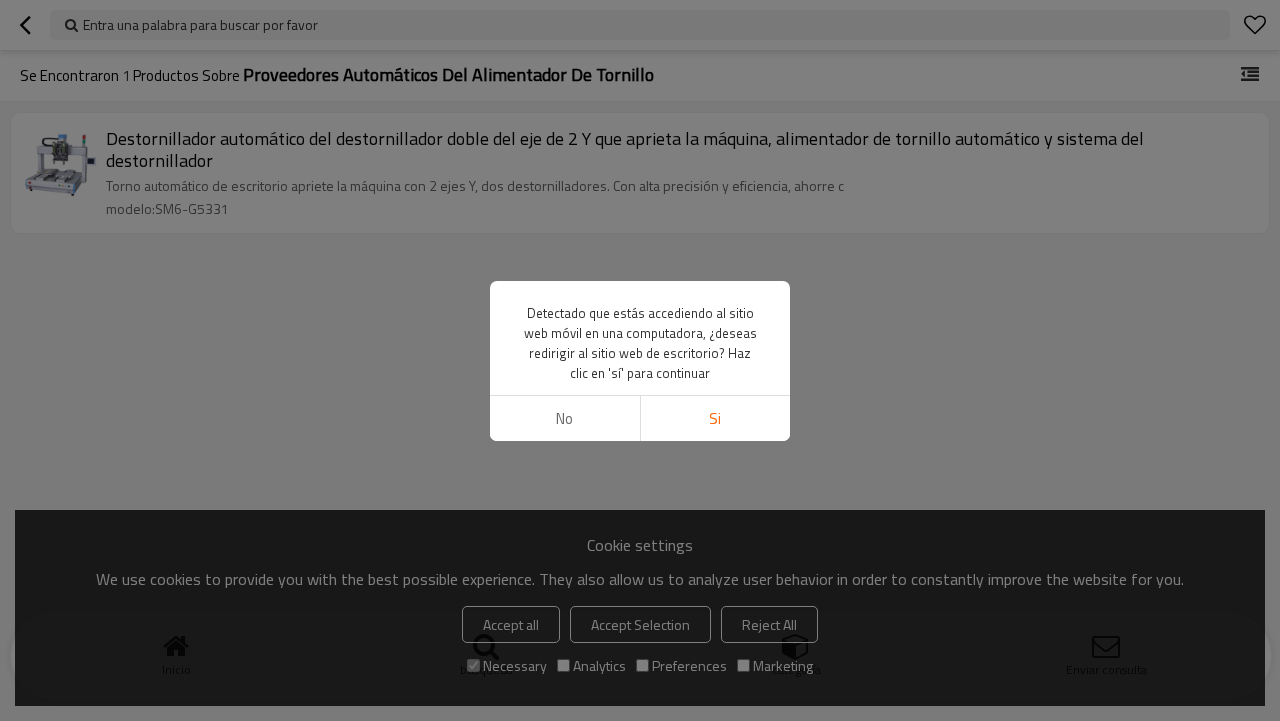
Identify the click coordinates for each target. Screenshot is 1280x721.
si (715, 418)
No (564, 418)
